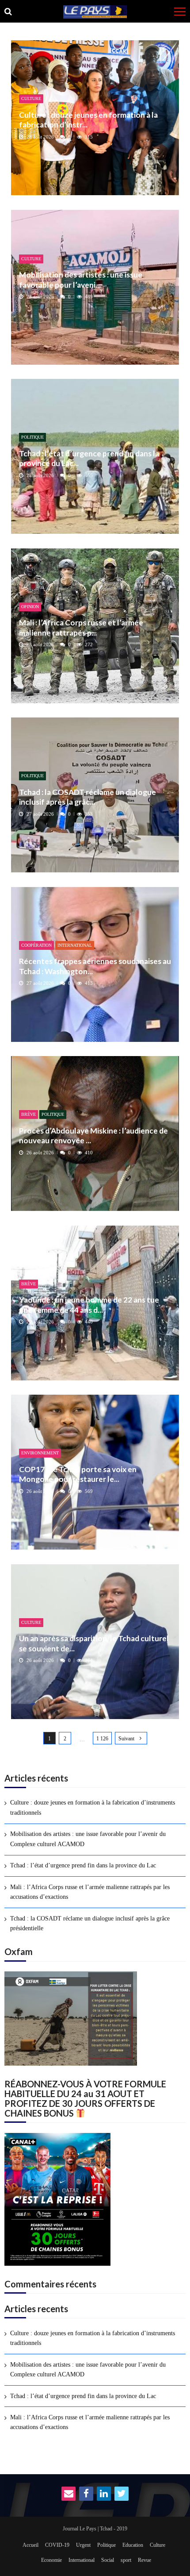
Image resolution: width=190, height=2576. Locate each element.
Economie (51, 2560)
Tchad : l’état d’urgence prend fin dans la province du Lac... (89, 458)
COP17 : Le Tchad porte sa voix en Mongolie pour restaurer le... (78, 1474)
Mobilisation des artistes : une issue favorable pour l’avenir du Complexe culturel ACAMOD (88, 1839)
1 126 (102, 1739)
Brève (28, 1114)
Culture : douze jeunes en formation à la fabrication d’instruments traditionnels (93, 1807)
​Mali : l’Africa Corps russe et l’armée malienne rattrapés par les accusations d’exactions (90, 1892)
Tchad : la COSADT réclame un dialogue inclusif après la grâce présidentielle (90, 1923)
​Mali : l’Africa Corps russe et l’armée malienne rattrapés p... (81, 627)
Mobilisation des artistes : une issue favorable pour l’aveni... (81, 280)
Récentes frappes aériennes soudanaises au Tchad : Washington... (95, 966)
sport (126, 2560)
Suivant (126, 1739)
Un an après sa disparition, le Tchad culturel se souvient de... (94, 1643)
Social (108, 2560)
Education (133, 2545)
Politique (32, 437)
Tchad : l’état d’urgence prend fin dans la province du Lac (83, 1865)
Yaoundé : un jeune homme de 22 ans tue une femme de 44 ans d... (89, 1305)
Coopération (36, 945)
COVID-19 (57, 2545)
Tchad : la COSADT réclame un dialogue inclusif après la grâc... (87, 797)
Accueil (30, 2545)
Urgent (83, 2545)
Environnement (40, 1453)
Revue (144, 2560)
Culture (31, 98)
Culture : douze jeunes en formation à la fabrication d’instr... (88, 120)
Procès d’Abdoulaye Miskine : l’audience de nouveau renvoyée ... (93, 1136)
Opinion (30, 607)
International (75, 945)
